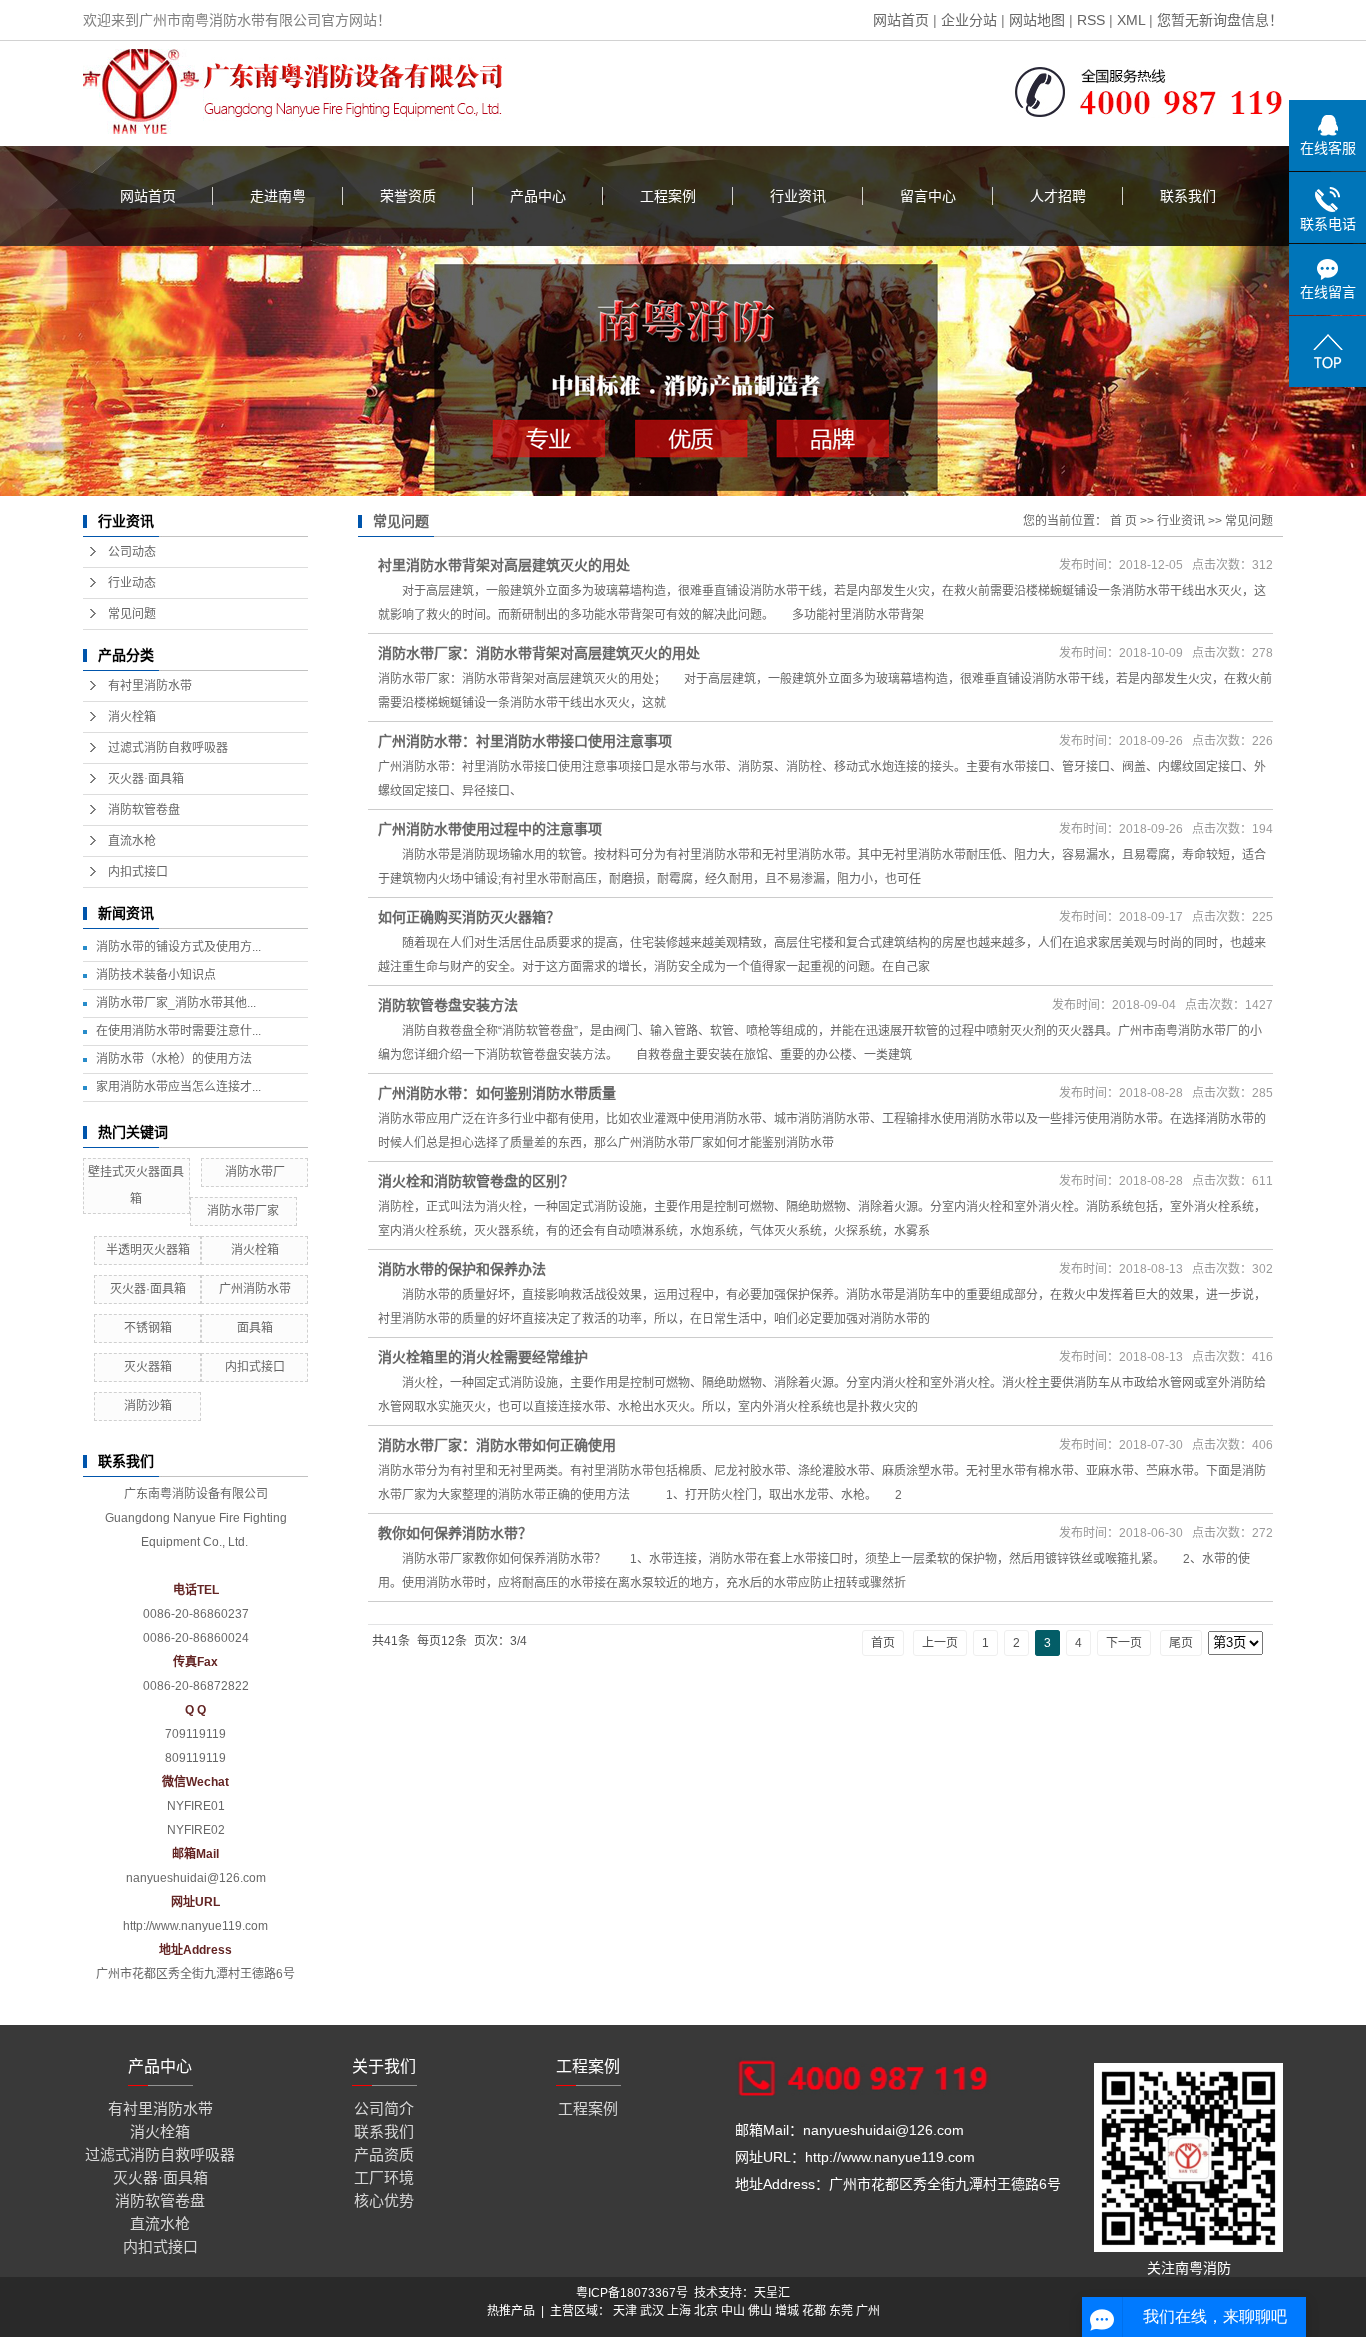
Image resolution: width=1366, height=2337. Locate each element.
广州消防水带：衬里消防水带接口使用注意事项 (525, 741)
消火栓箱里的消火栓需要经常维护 (483, 1357)
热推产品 (511, 2311)
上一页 (940, 1643)
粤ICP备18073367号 (632, 2293)
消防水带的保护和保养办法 (462, 1269)
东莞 (841, 2311)
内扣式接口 (138, 872)
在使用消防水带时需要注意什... (178, 1031)
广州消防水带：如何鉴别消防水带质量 (497, 1093)
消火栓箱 (132, 717)
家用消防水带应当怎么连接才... (178, 1087)
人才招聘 (1058, 196)
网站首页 (901, 20)
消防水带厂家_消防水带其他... (176, 1003)
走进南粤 (278, 196)
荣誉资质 (408, 196)
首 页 (1123, 521)
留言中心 (928, 196)
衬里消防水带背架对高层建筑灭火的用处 (504, 565)
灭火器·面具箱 (146, 779)
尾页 (1181, 1643)
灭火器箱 (148, 1367)
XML (1131, 20)
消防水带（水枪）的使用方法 (174, 1059)
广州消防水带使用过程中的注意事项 (490, 829)
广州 (868, 2311)
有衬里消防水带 (150, 686)
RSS (1091, 20)
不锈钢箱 (148, 1328)
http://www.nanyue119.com (195, 1926)
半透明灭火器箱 (148, 1250)
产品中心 (538, 196)
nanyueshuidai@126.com (196, 1878)
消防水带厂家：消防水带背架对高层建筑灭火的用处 (539, 653)
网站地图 (1037, 20)
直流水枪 (132, 841)
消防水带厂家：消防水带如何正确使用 (497, 1445)
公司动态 (132, 552)
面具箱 (255, 1328)
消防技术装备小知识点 (156, 975)
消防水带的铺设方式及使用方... (178, 947)
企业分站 (969, 20)
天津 (625, 2311)
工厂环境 (384, 2177)
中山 (733, 2311)
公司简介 (384, 2108)
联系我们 (1188, 196)
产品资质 (384, 2154)
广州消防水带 (255, 1289)
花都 (814, 2311)
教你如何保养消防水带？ (455, 1533)
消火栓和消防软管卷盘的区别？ (476, 1181)
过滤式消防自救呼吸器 (168, 748)
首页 (883, 1643)
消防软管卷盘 (144, 810)
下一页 (1124, 1643)
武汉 (652, 2311)
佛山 (760, 2311)
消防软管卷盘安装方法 (448, 1005)
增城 (787, 2311)
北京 (706, 2311)
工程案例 (668, 196)
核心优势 (384, 2200)
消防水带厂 (255, 1172)
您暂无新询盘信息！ (1220, 20)
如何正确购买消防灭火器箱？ (469, 917)
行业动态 (132, 583)
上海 (679, 2311)
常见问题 (132, 614)
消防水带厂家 (243, 1211)
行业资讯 (798, 196)
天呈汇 (772, 2293)
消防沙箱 (148, 1406)
